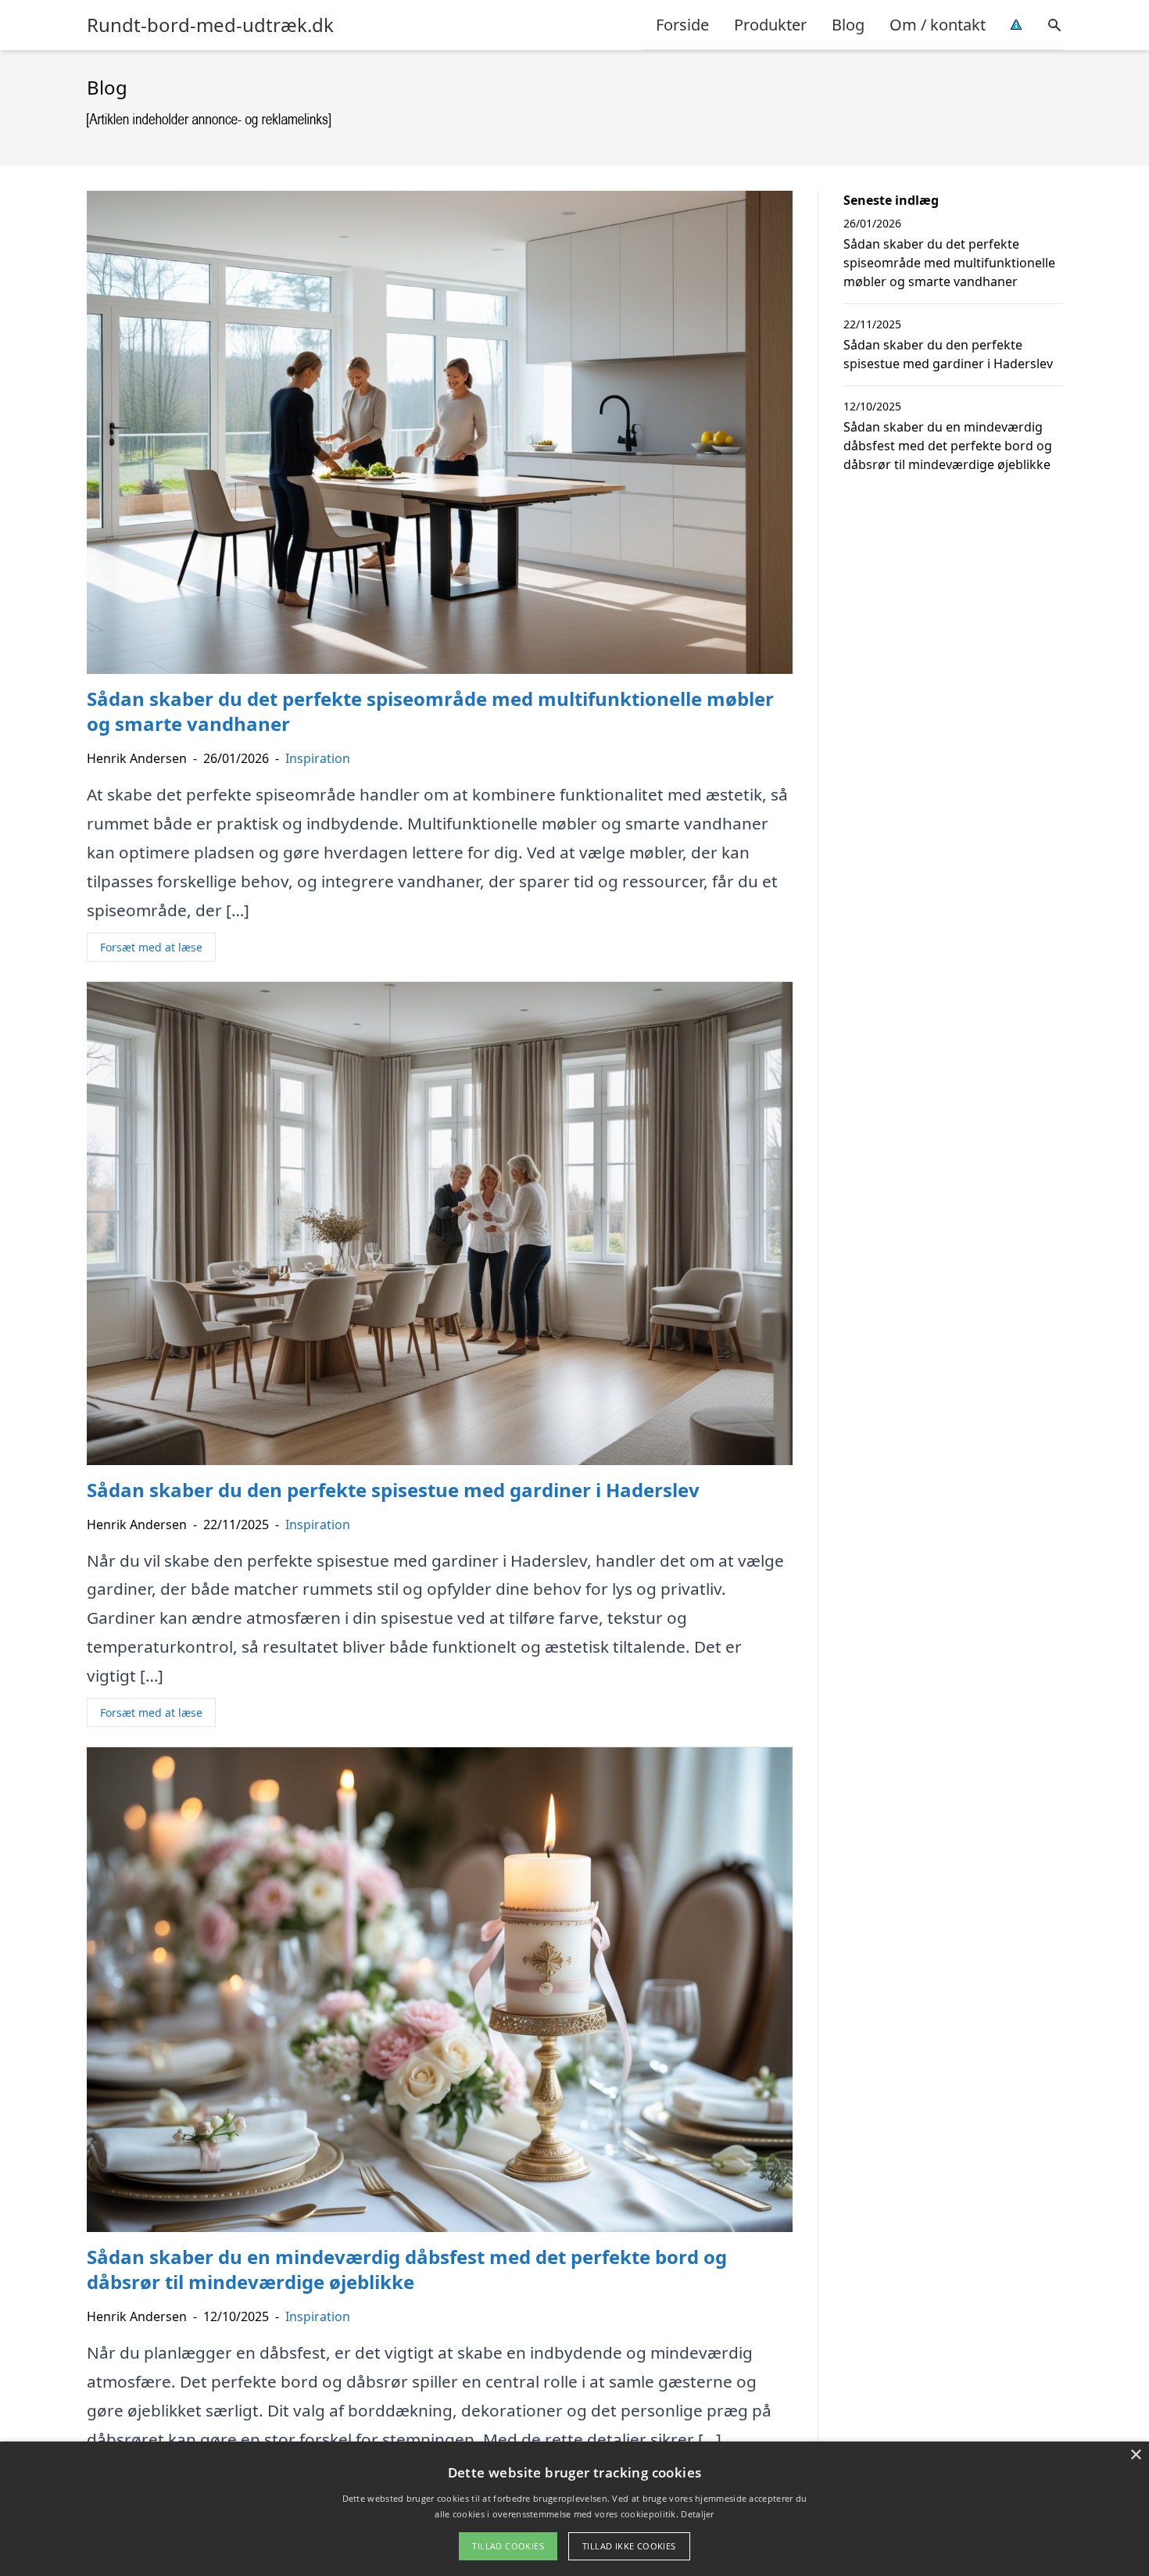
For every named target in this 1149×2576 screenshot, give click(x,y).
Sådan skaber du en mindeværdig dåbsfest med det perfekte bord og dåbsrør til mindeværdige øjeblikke (948, 446)
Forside (682, 25)
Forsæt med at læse (151, 947)
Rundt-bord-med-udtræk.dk (210, 25)
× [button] (1135, 2455)
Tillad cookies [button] (508, 2546)
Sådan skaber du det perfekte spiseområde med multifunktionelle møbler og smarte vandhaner (949, 263)
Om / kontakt (938, 25)
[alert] (574, 2509)
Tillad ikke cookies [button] (629, 2546)
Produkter (770, 25)
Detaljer (697, 2514)
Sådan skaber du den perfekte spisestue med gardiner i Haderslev (948, 354)
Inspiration (318, 758)
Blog (848, 25)
